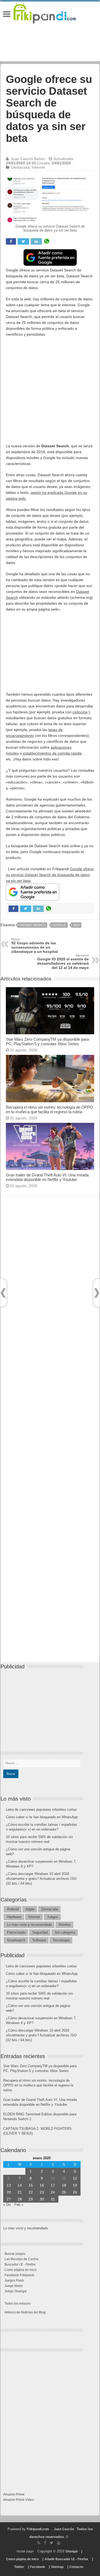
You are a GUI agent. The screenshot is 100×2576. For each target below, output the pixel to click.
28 (20, 2199)
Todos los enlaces (18, 2304)
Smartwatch (16, 1940)
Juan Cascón (64, 2529)
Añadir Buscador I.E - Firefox (66, 2559)
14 (20, 2185)
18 (64, 2185)
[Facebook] (45, 2543)
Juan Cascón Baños (28, 159)
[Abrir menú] (7, 15)
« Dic (7, 2205)
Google (59, 925)
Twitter (19, 2567)
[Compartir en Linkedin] (36, 241)
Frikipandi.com (38, 2529)
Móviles (65, 1925)
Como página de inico (21, 2270)
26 (75, 2192)
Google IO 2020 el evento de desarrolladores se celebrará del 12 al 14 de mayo (63, 962)
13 (9, 2185)
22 (31, 2192)
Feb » (19, 2205)
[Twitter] (52, 2543)
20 (9, 2192)
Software (39, 1940)
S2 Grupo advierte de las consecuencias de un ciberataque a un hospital (35, 946)
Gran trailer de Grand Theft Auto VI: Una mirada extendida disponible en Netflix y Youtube (47, 1177)
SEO (76, 925)
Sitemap (57, 2567)
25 (64, 2192)
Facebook (38, 2567)
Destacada (21, 167)
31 (53, 2199)
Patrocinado (16, 1932)
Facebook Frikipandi (19, 2275)
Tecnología (61, 1940)
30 (42, 2199)
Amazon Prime (14, 2494)
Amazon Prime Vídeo (19, 2500)
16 (42, 2185)
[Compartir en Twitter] (23, 241)
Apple (30, 1909)
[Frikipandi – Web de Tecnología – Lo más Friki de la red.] (50, 12)
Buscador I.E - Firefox (20, 2264)
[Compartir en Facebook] (11, 241)
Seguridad (40, 1932)
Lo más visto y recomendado (29, 1925)
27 (9, 2199)
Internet (38, 167)
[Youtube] (59, 2543)
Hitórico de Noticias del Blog (25, 2312)
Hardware (14, 1917)
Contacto (76, 2567)
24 (53, 2192)
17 (53, 2185)
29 (31, 2199)
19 (75, 2185)
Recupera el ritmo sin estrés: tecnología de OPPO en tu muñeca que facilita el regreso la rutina (49, 1109)
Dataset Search (33, 925)
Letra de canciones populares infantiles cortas (41, 1810)
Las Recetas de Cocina (21, 2259)
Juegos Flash (14, 2280)
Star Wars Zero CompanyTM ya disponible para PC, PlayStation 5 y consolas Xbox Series (47, 1041)
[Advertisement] (50, 393)
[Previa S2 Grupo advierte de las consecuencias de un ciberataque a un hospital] (3, 1293)
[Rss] (39, 2543)
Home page (25, 2551)
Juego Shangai (16, 2291)
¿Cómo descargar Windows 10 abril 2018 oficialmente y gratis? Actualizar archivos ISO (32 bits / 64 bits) (41, 1879)
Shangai (71, 2551)
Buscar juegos (15, 2254)
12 (75, 2178)
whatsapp (47, 241)
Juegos (53, 1917)
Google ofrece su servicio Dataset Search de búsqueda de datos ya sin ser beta (50, 875)
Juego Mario (14, 2286)
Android (13, 1909)
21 (20, 2192)
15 (31, 2185)
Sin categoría (65, 1932)
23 (42, 2192)
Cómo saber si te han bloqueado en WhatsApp (42, 1817)
